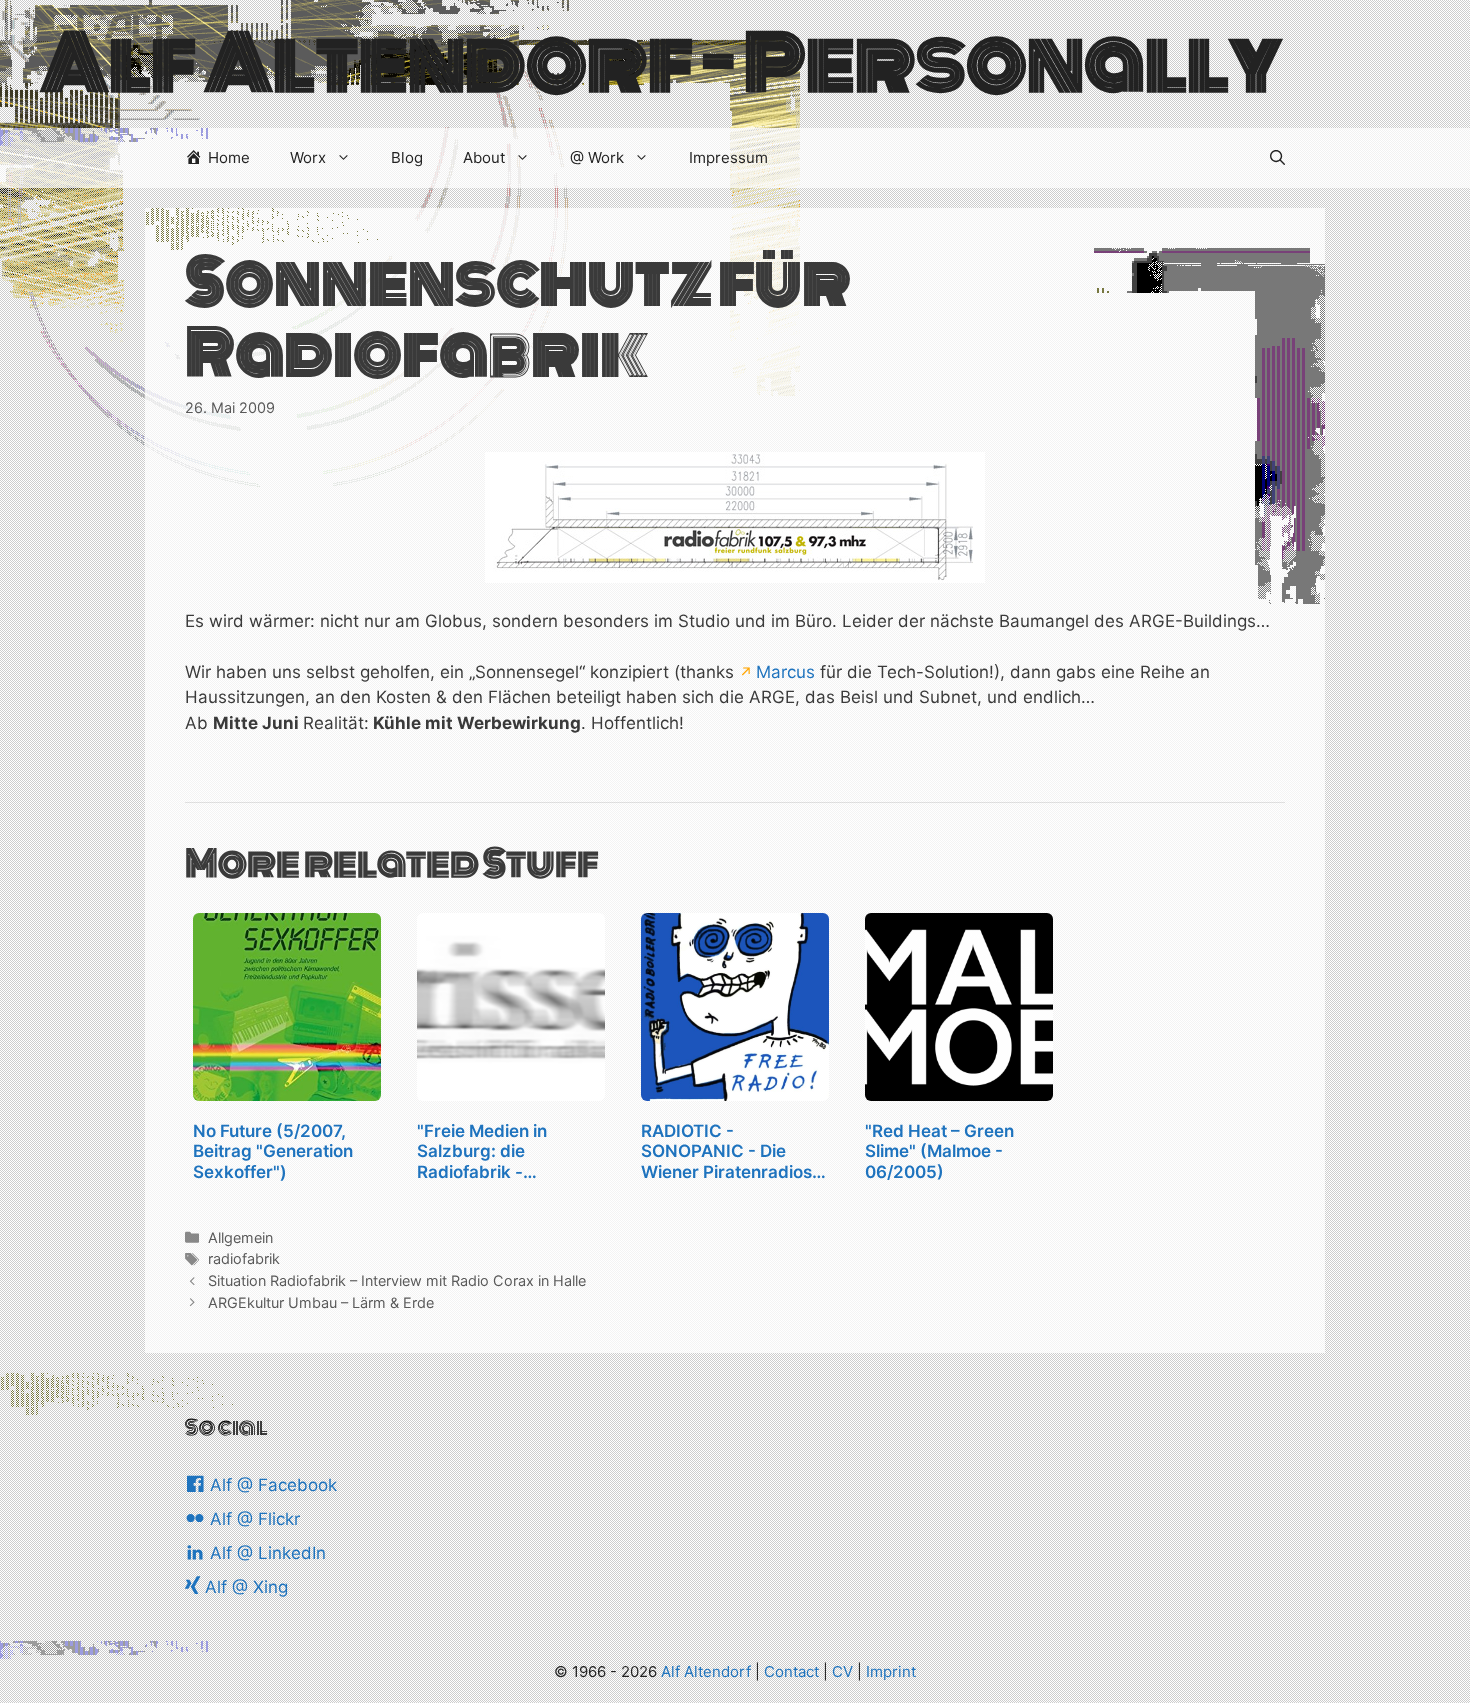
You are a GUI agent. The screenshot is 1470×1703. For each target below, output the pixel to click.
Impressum (728, 157)
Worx (308, 157)
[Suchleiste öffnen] (1277, 158)
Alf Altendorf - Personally (661, 63)
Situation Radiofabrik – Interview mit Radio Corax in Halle (397, 1280)
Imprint (891, 1671)
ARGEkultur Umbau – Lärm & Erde (321, 1302)
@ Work (597, 157)
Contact (791, 1671)
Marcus (785, 672)
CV (842, 1671)
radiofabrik (244, 1258)
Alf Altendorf (706, 1671)
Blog (407, 157)
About (484, 157)
